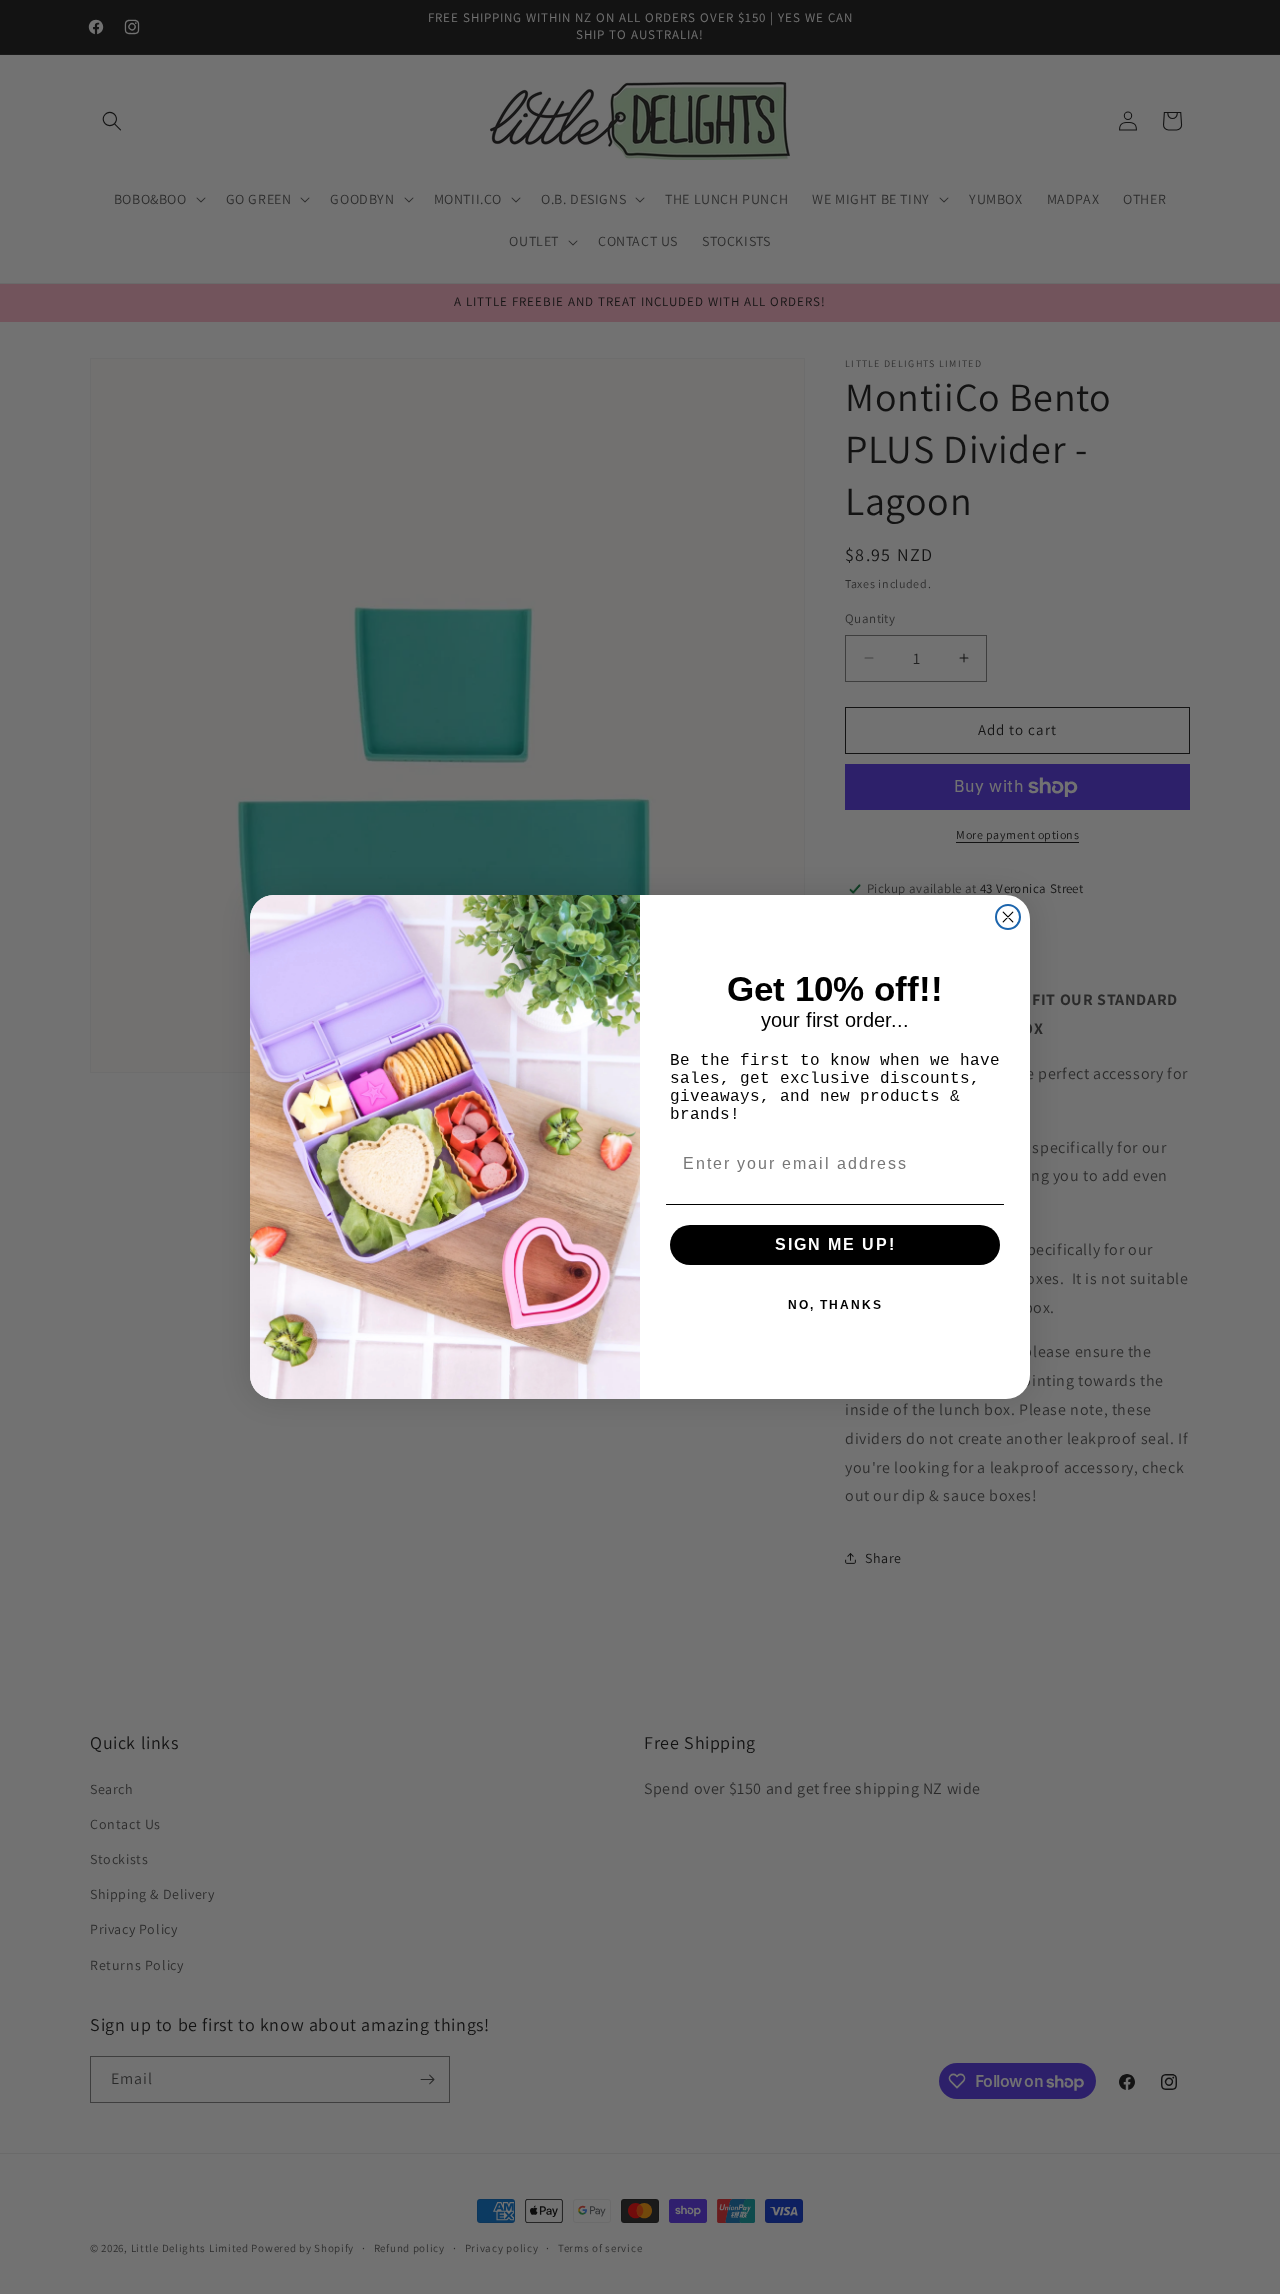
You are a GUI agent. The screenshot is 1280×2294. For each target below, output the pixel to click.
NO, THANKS (835, 1305)
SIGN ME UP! (835, 1244)
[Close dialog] (1008, 917)
